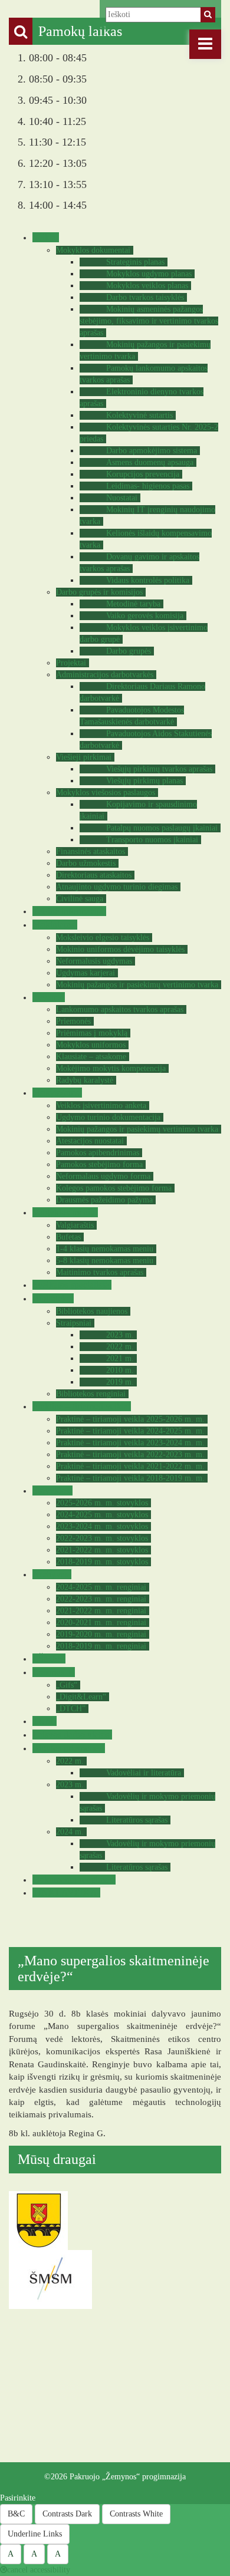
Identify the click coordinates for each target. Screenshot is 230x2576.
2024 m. (70, 1832)
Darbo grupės (129, 651)
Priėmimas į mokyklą (92, 1033)
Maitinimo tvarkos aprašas (100, 1272)
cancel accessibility (39, 2570)
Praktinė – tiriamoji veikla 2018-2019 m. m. (130, 1478)
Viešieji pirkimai (84, 757)
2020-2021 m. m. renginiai (101, 1623)
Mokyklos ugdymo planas (149, 274)
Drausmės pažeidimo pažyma (104, 1200)
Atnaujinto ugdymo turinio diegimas (117, 887)
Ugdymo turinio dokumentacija (108, 1117)
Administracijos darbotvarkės (105, 675)
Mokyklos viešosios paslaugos (106, 793)
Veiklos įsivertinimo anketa (101, 1106)
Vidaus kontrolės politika (148, 580)
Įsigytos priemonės (67, 1748)
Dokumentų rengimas (73, 1880)
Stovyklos (51, 1490)
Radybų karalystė (85, 1080)
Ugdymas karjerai (86, 973)
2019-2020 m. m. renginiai (101, 1634)
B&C (16, 2514)
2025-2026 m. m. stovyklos (102, 1503)
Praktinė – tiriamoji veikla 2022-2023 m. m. (130, 1455)
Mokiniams (53, 925)
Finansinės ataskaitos (91, 851)
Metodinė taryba (133, 604)
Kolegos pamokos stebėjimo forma (114, 1188)
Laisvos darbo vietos (71, 1735)
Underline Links (35, 2534)
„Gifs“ (67, 1685)
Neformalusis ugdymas (94, 961)
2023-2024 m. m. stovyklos (102, 1526)
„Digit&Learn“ (81, 1697)
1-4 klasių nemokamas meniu (105, 1249)
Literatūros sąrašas (137, 1820)
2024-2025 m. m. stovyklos (102, 1515)
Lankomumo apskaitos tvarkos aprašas (120, 1009)
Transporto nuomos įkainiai (152, 840)
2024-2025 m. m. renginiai (101, 1587)
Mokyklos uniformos (91, 1045)
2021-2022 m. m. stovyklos (102, 1550)
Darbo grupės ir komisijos (99, 592)
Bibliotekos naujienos (92, 1311)
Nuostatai (122, 498)
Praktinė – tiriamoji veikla (80, 1406)
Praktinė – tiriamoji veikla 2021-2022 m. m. (130, 1466)
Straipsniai (74, 1323)
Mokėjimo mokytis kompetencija (111, 1068)
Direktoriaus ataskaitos (94, 875)
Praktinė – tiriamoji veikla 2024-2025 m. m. (130, 1431)
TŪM (43, 1721)
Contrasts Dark (67, 2514)
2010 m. (120, 1370)
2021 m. (120, 1358)
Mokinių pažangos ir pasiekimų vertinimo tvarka (137, 985)
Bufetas (68, 1237)
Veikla (44, 237)
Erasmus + (52, 1672)
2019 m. (120, 1382)
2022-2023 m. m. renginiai (101, 1599)
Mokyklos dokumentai (93, 250)
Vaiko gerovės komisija (145, 616)
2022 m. (120, 1347)
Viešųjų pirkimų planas (144, 781)
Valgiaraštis (75, 1225)
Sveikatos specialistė (70, 1285)
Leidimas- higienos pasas (148, 486)
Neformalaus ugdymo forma (103, 1176)
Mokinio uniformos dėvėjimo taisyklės (120, 949)
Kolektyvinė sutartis (139, 415)
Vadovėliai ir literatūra (144, 1773)
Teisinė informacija (68, 911)
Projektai (71, 663)
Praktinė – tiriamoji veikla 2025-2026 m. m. (130, 1419)
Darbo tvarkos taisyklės (145, 297)
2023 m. (120, 1335)
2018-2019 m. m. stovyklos (102, 1562)
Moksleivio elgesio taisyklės (103, 938)
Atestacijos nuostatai (90, 1141)
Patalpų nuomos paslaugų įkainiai (162, 828)
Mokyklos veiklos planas (147, 286)
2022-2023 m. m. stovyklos (102, 1538)
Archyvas (50, 1574)
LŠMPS (47, 1658)
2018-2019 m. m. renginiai (101, 1646)
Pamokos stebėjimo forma (99, 1165)
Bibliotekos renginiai (91, 1394)
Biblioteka (52, 1298)
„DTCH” (71, 1709)
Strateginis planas (135, 262)
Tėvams (47, 997)
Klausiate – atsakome (91, 1057)
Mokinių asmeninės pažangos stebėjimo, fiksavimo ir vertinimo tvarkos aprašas (149, 321)
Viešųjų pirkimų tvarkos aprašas (159, 769)
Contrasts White (136, 2514)
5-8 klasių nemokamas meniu (105, 1261)
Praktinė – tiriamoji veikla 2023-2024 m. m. (130, 1443)
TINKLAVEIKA (65, 1893)
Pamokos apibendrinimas (98, 1153)
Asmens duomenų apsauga (150, 462)
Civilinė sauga (80, 899)
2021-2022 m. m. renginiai (101, 1611)
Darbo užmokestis (86, 863)
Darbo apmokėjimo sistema (152, 451)
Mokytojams (56, 1093)
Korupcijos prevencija (143, 474)
